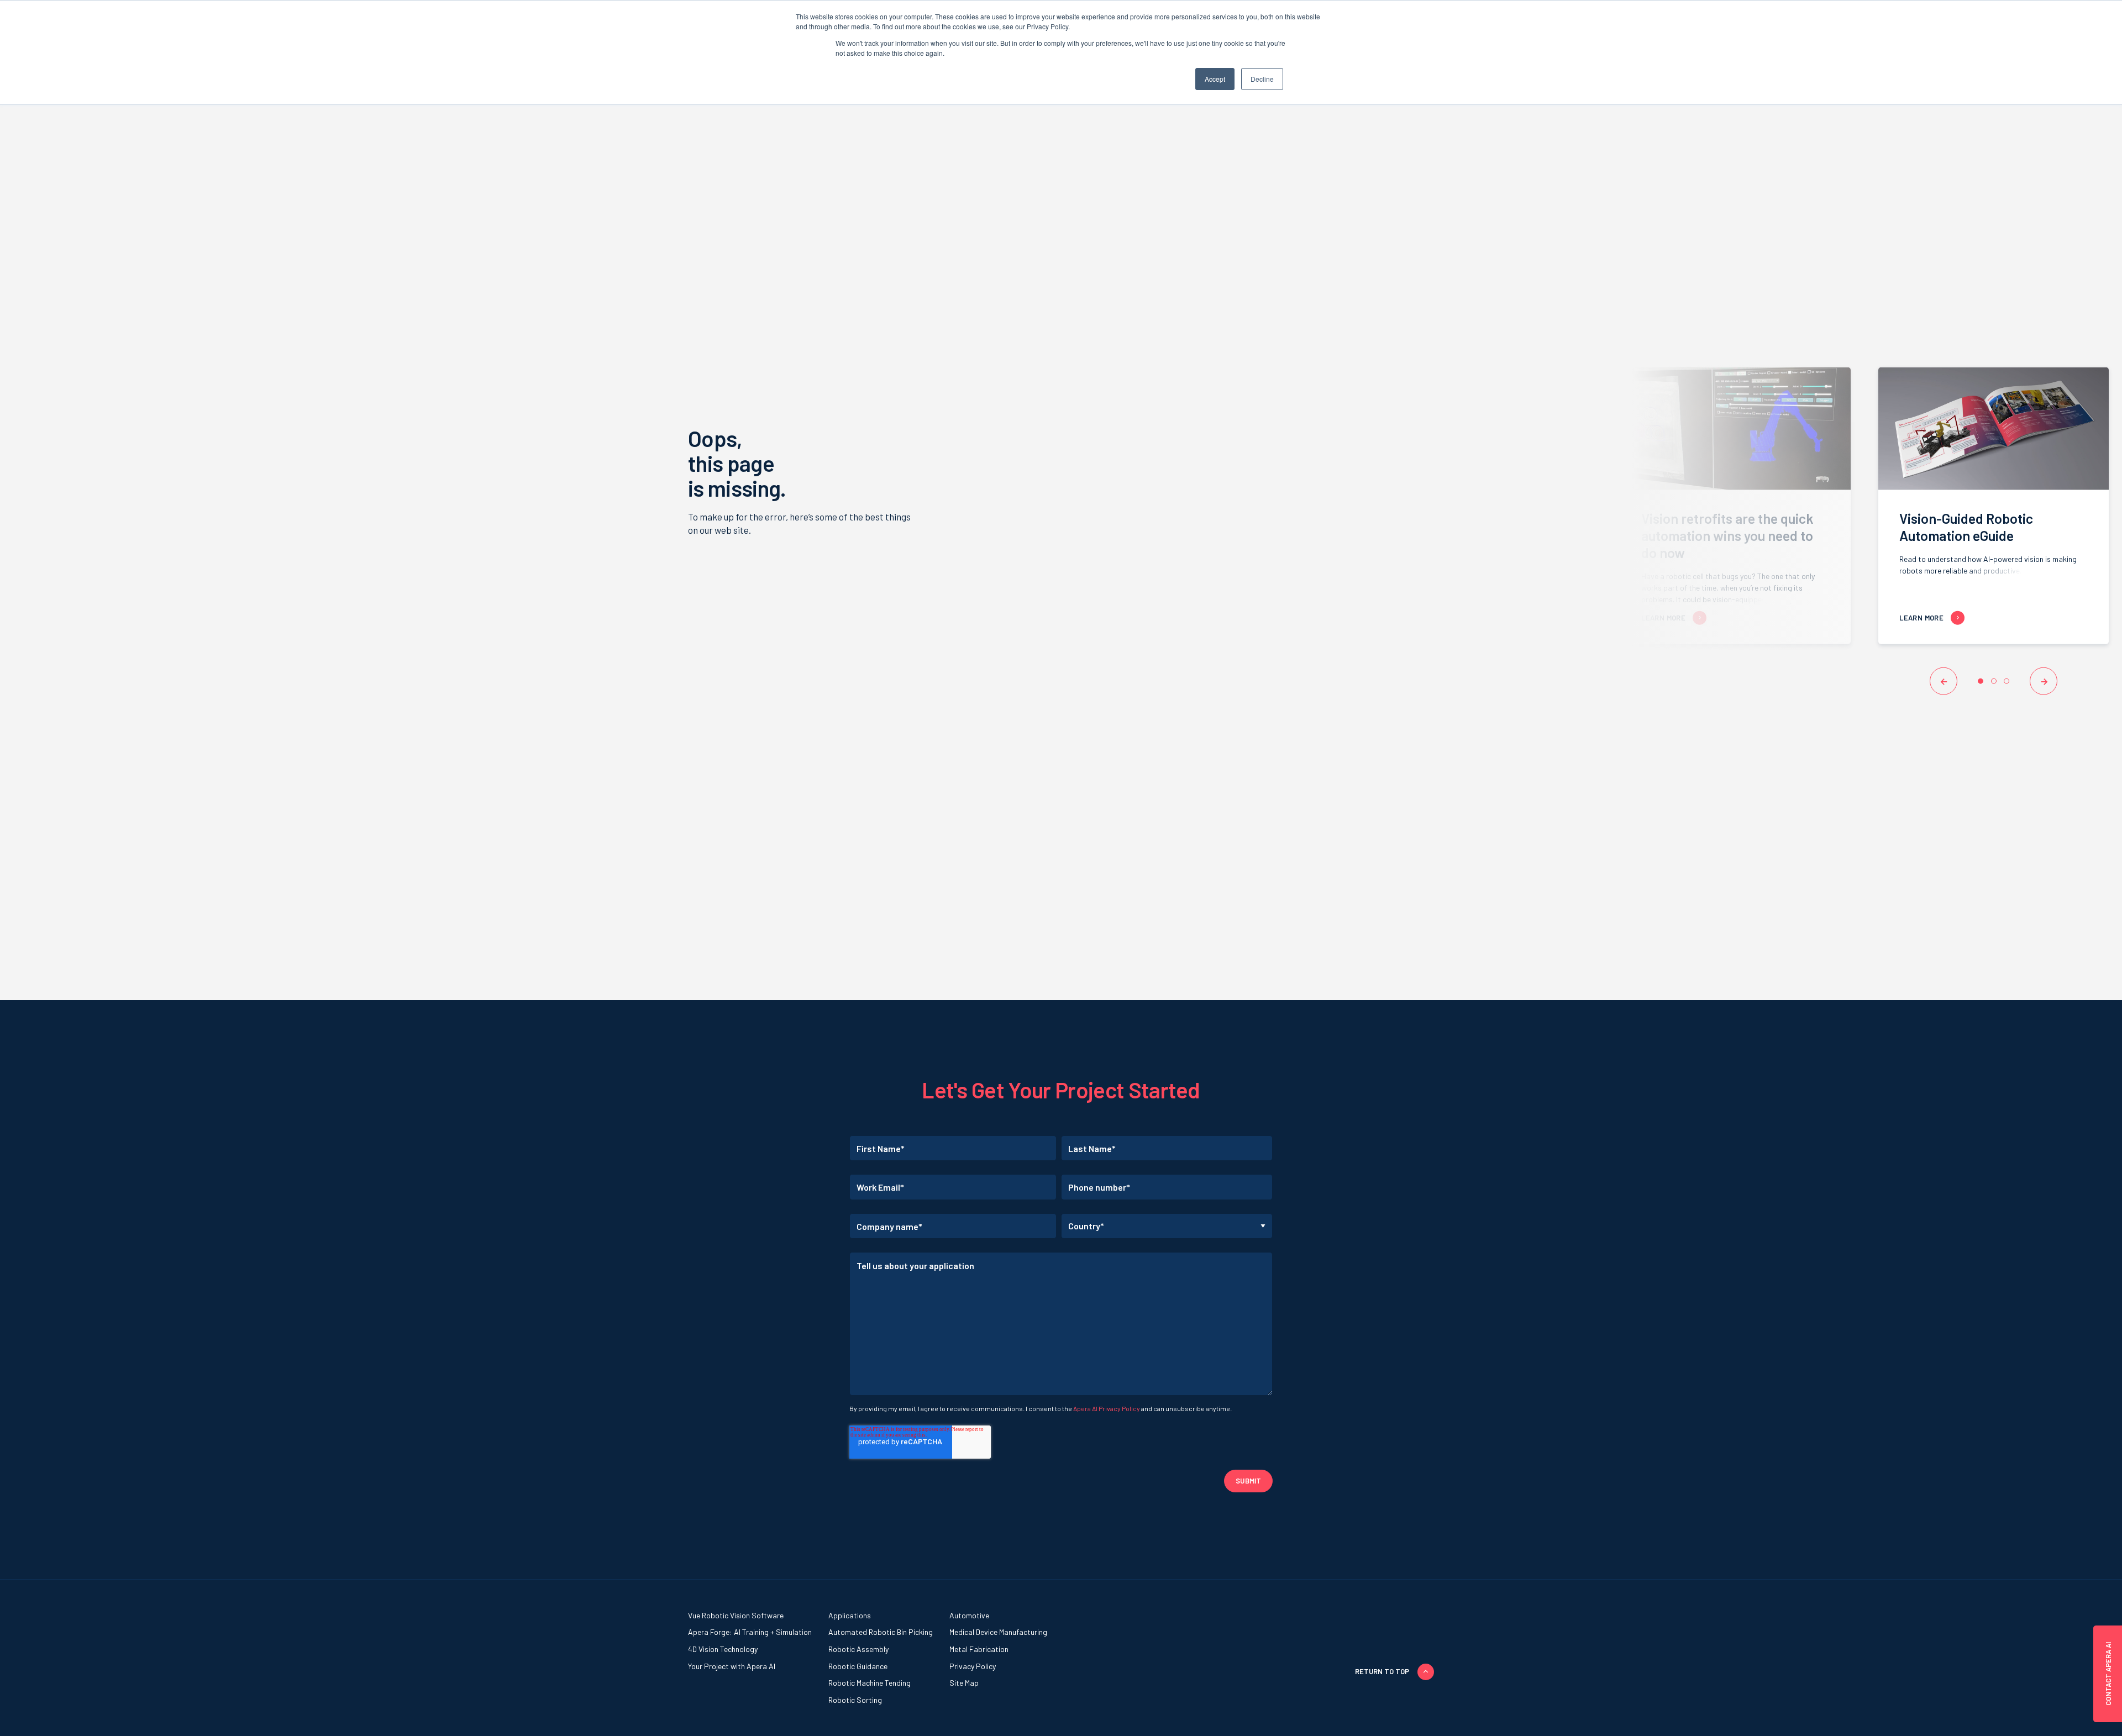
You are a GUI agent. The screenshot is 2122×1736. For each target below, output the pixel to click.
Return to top (1382, 1671)
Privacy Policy (973, 1666)
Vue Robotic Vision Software (736, 1615)
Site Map (964, 1683)
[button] (1944, 681)
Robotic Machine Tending (870, 1683)
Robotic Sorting (855, 1700)
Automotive (969, 1615)
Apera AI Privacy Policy (1107, 1408)
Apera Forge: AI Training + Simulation (750, 1632)
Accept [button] (1215, 79)
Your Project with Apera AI (732, 1666)
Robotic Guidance (858, 1666)
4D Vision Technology (723, 1649)
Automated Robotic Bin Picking (881, 1632)
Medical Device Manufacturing (998, 1632)
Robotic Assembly (858, 1649)
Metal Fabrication (979, 1649)
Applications (850, 1615)
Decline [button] (1262, 79)
